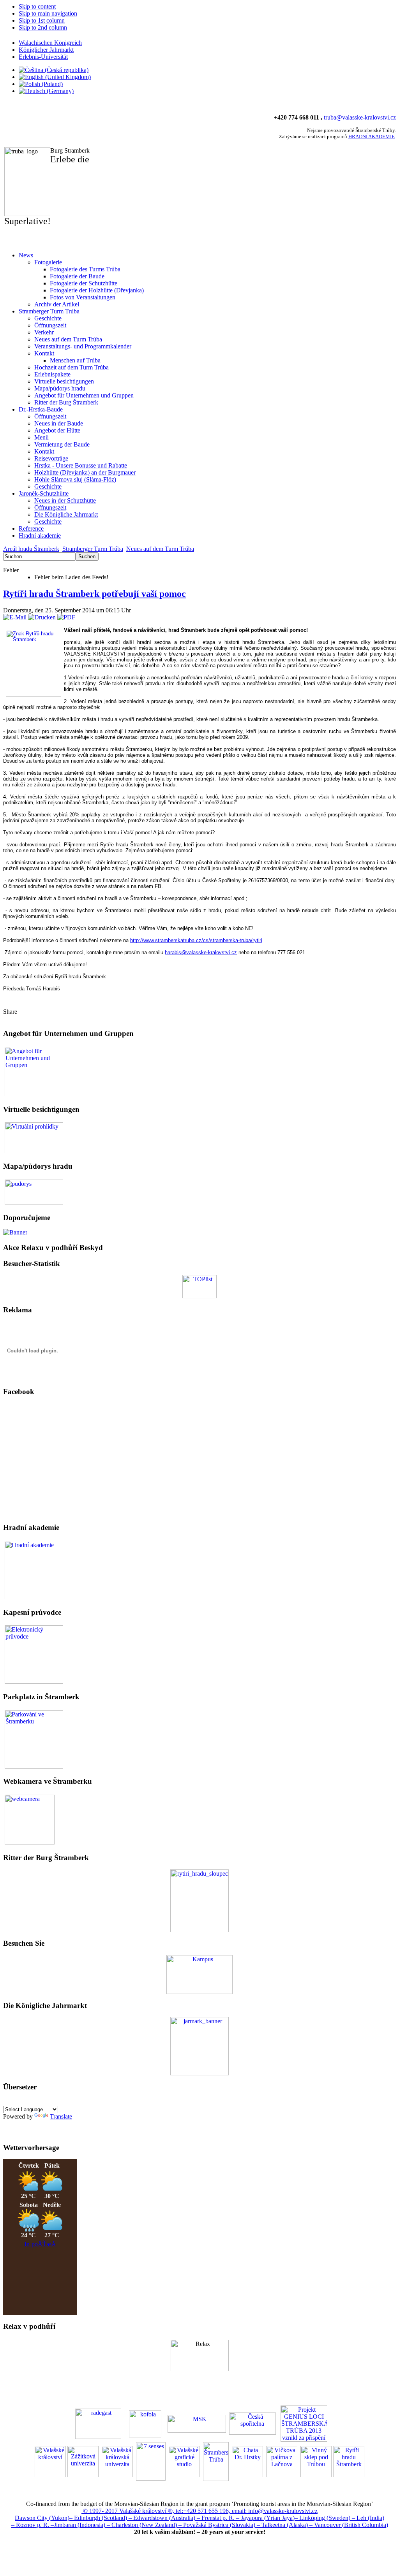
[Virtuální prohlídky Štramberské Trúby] (34, 1137)
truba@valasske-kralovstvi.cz (360, 117)
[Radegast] (98, 2423)
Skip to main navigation (48, 13)
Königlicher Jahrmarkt (46, 50)
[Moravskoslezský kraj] (197, 2423)
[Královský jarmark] (199, 2073)
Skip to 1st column (42, 20)
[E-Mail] (15, 617)
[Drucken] (42, 617)
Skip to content (37, 6)
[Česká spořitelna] (252, 2423)
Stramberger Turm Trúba (93, 549)
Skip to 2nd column (43, 27)
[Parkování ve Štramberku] (34, 1738)
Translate (61, 2116)
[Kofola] (145, 2423)
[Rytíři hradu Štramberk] (199, 1930)
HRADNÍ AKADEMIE (372, 136)
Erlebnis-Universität (43, 57)
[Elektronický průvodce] (34, 1569)
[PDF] (66, 617)
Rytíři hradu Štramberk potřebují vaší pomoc (94, 594)
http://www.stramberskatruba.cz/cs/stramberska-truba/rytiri (196, 940)
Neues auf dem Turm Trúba (160, 549)
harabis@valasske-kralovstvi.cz (201, 952)
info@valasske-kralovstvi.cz (283, 2511)
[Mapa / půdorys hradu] (34, 1191)
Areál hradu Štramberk (31, 549)
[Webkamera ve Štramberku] (30, 1819)
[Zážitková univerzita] (199, 1992)
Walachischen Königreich (50, 43)
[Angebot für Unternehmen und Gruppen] (34, 1071)
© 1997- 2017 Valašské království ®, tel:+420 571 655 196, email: (165, 2511)
